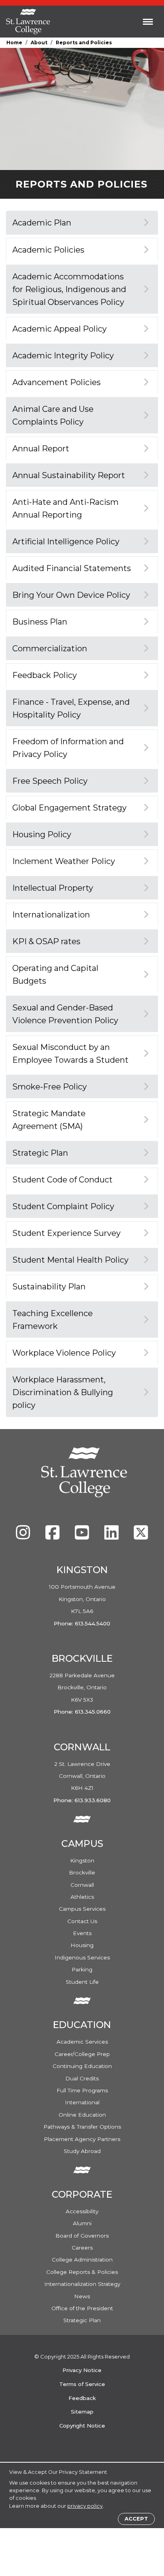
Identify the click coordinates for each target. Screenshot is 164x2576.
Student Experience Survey (66, 1233)
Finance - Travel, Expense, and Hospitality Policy (71, 708)
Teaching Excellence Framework (53, 1320)
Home (14, 43)
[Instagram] (24, 1536)
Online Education (82, 2115)
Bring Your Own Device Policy (71, 595)
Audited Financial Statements (72, 568)
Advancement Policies (57, 382)
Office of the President (82, 2308)
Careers (82, 2248)
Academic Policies (48, 250)
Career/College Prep (82, 2054)
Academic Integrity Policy (63, 356)
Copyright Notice (82, 2426)
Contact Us (82, 1921)
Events (82, 1933)
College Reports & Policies (82, 2272)
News (82, 2296)
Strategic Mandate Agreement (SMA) (49, 1120)
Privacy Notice (82, 2370)
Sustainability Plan (49, 1287)
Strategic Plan (40, 1153)
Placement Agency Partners (82, 2139)
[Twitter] (141, 1536)
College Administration (82, 2260)
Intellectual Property (53, 888)
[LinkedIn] (112, 1536)
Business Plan (40, 622)
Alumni (82, 2223)
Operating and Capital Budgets (55, 975)
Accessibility (82, 2211)
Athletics (82, 1897)
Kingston (82, 1860)
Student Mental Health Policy (70, 1260)
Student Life (82, 1982)
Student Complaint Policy (63, 1206)
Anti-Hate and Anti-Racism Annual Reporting (65, 508)
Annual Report (41, 449)
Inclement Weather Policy (64, 861)
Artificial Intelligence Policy (66, 542)
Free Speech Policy (50, 781)
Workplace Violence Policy (64, 1353)
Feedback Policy (45, 675)
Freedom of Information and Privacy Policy (68, 748)
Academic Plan (42, 223)
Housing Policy (42, 834)
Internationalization (51, 915)
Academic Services (82, 2042)
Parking (82, 1969)
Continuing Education (82, 2066)
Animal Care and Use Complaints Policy (53, 415)
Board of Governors (82, 2236)
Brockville (82, 1872)
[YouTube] (83, 1536)
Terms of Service (82, 2384)
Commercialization (50, 648)
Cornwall (82, 1885)
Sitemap (82, 2412)
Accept (136, 2519)
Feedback (82, 2398)
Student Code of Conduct (62, 1180)
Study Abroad (82, 2151)
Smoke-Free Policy (50, 1087)
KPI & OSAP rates (46, 941)
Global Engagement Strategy (69, 808)
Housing (82, 1945)
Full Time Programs (82, 2090)
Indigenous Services (82, 1957)
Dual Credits (82, 2078)
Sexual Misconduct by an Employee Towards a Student (70, 1054)
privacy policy (85, 2506)
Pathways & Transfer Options (82, 2127)
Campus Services (82, 1909)
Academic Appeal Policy (60, 329)
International (82, 2102)
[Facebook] (53, 1536)
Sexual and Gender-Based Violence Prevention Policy (65, 1014)
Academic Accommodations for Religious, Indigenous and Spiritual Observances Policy (69, 289)
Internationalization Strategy (82, 2284)
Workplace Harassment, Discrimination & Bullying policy (63, 1392)
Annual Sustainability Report (69, 475)
